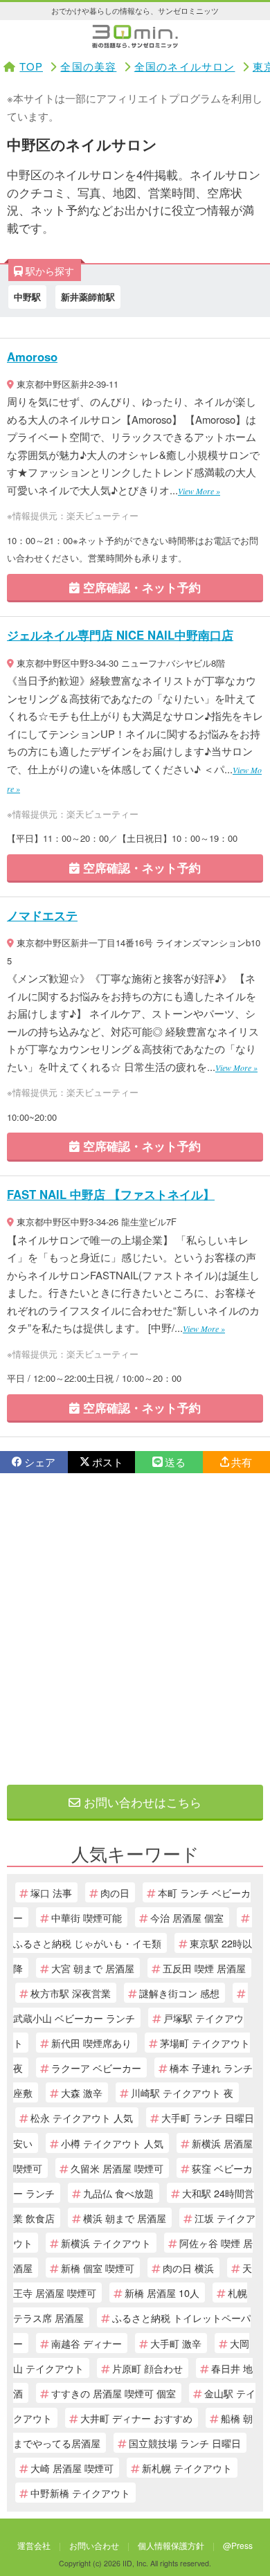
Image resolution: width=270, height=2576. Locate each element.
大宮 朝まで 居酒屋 (93, 1968)
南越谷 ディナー (87, 2343)
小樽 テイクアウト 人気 (112, 2143)
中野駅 (27, 297)
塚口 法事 (51, 1892)
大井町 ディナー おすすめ (136, 2418)
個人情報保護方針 (171, 2545)
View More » (199, 491)
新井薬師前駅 (88, 297)
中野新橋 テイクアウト (80, 2493)
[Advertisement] (135, 1629)
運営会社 (34, 2545)
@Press (238, 2545)
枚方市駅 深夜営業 (71, 1993)
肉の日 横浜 (188, 2268)
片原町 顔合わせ (147, 2368)
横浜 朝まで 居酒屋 (125, 2218)
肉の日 (115, 1892)
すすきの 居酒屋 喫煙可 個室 (114, 2393)
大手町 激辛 (176, 2343)
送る (175, 1462)
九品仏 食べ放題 (118, 2193)
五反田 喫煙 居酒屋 (204, 1968)
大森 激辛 (82, 2092)
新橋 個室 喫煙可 (98, 2268)
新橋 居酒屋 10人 (162, 2293)
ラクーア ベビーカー (96, 2068)
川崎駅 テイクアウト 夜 (182, 2092)
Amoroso (32, 357)
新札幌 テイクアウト (187, 2468)
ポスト (108, 1462)
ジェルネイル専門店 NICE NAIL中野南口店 (120, 635)
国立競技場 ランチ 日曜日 (185, 2443)
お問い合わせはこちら (141, 1802)
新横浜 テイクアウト (106, 2243)
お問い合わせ (94, 2545)
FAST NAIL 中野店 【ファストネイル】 (111, 1194)
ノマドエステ (42, 915)
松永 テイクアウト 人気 (82, 2117)
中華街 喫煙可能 (87, 1917)
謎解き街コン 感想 (179, 1993)
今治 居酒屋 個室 (187, 1917)
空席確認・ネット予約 (140, 587)
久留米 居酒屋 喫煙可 (117, 2168)
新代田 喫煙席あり (91, 2043)
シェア (40, 1462)
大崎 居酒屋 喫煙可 (72, 2468)
